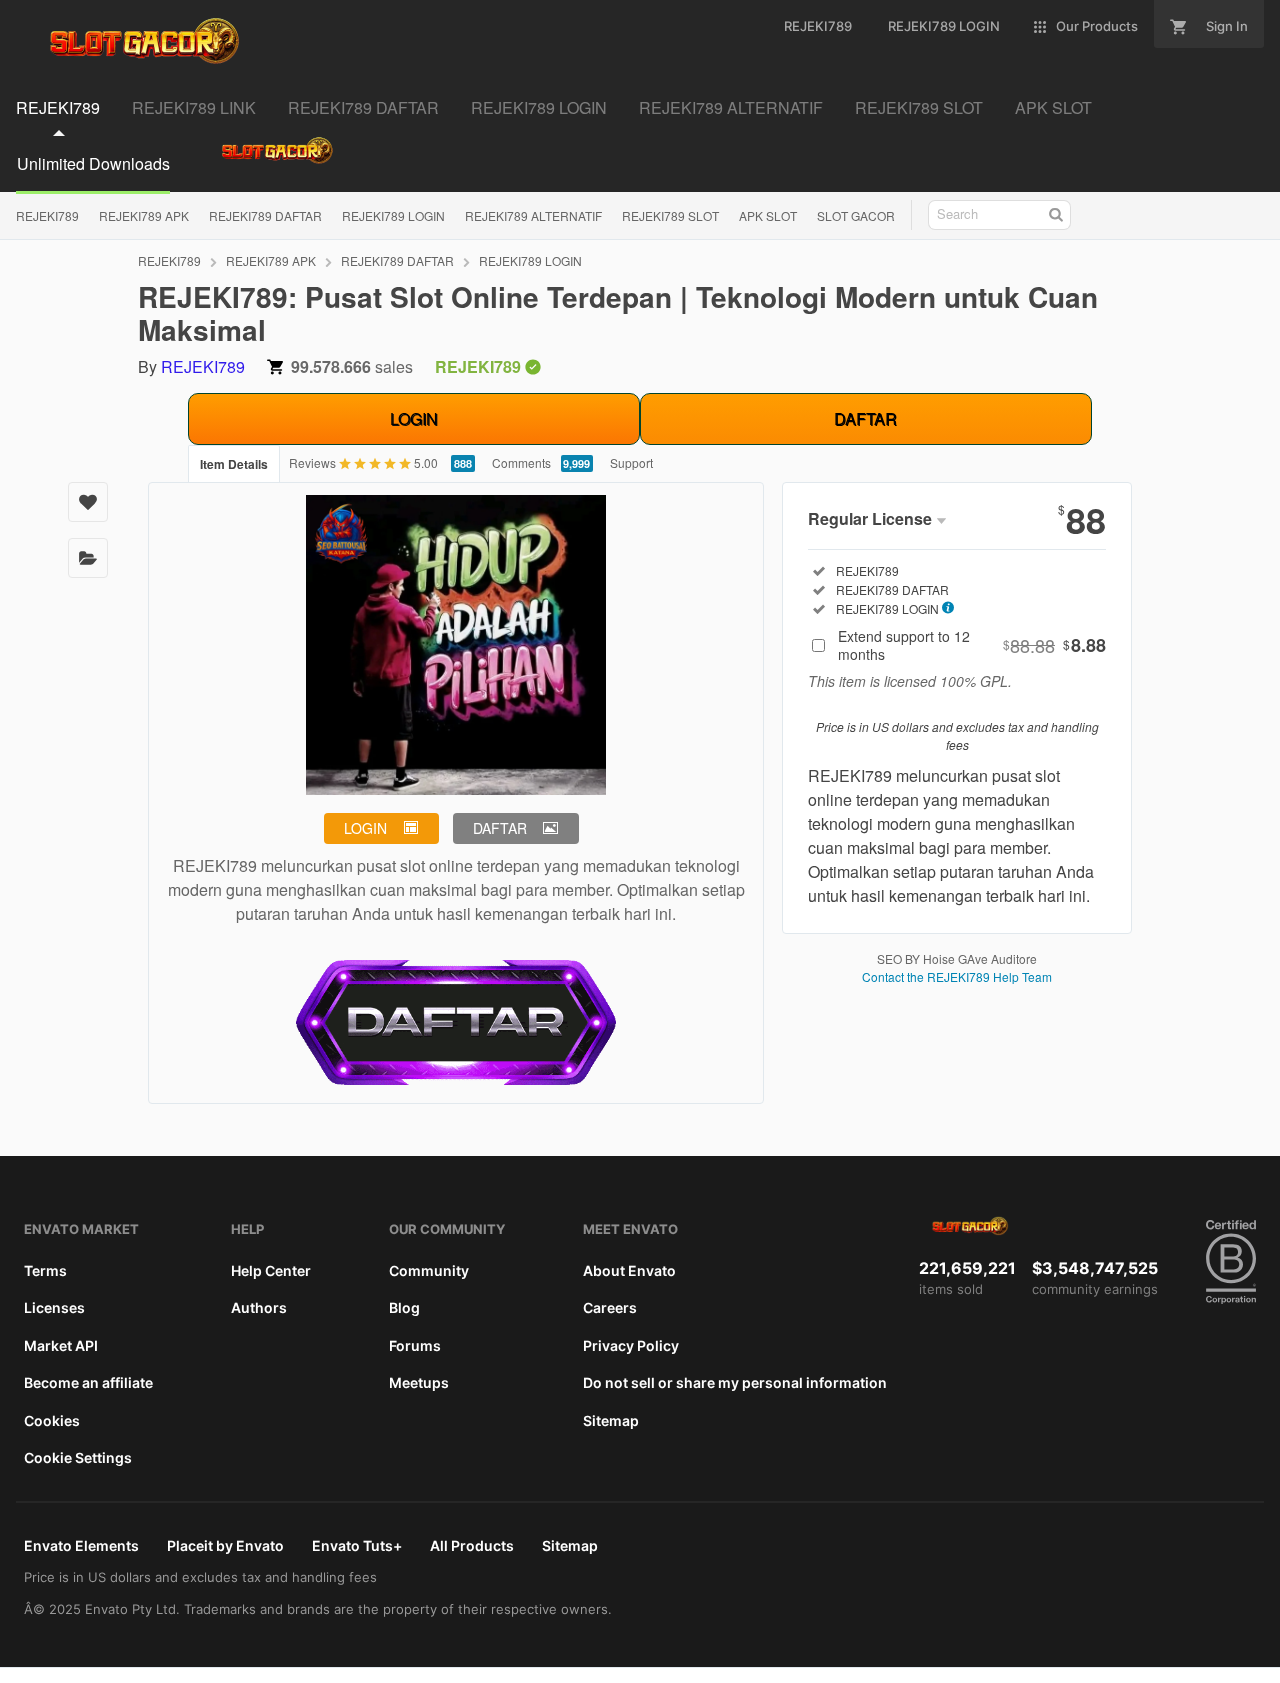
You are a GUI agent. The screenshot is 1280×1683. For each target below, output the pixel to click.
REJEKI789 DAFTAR (265, 215)
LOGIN (414, 418)
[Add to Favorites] (88, 502)
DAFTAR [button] (500, 828)
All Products (472, 1545)
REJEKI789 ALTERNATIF (533, 215)
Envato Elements (81, 1545)
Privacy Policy (631, 1345)
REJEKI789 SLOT (670, 215)
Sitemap (611, 1420)
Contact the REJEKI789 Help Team (957, 976)
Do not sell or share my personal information (735, 1382)
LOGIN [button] (365, 828)
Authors (259, 1307)
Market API (61, 1345)
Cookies (52, 1420)
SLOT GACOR (856, 215)
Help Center (271, 1270)
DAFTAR (865, 418)
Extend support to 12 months (972, 645)
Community (429, 1270)
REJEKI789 (47, 215)
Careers (610, 1307)
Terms (45, 1270)
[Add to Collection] (88, 558)
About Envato (629, 1270)
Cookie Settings (78, 1457)
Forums (415, 1345)
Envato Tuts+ (357, 1545)
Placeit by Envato (225, 1545)
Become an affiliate (88, 1382)
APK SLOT (768, 215)
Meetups (419, 1382)
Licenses (54, 1307)
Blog (404, 1307)
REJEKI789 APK (144, 215)
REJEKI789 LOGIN (393, 215)
